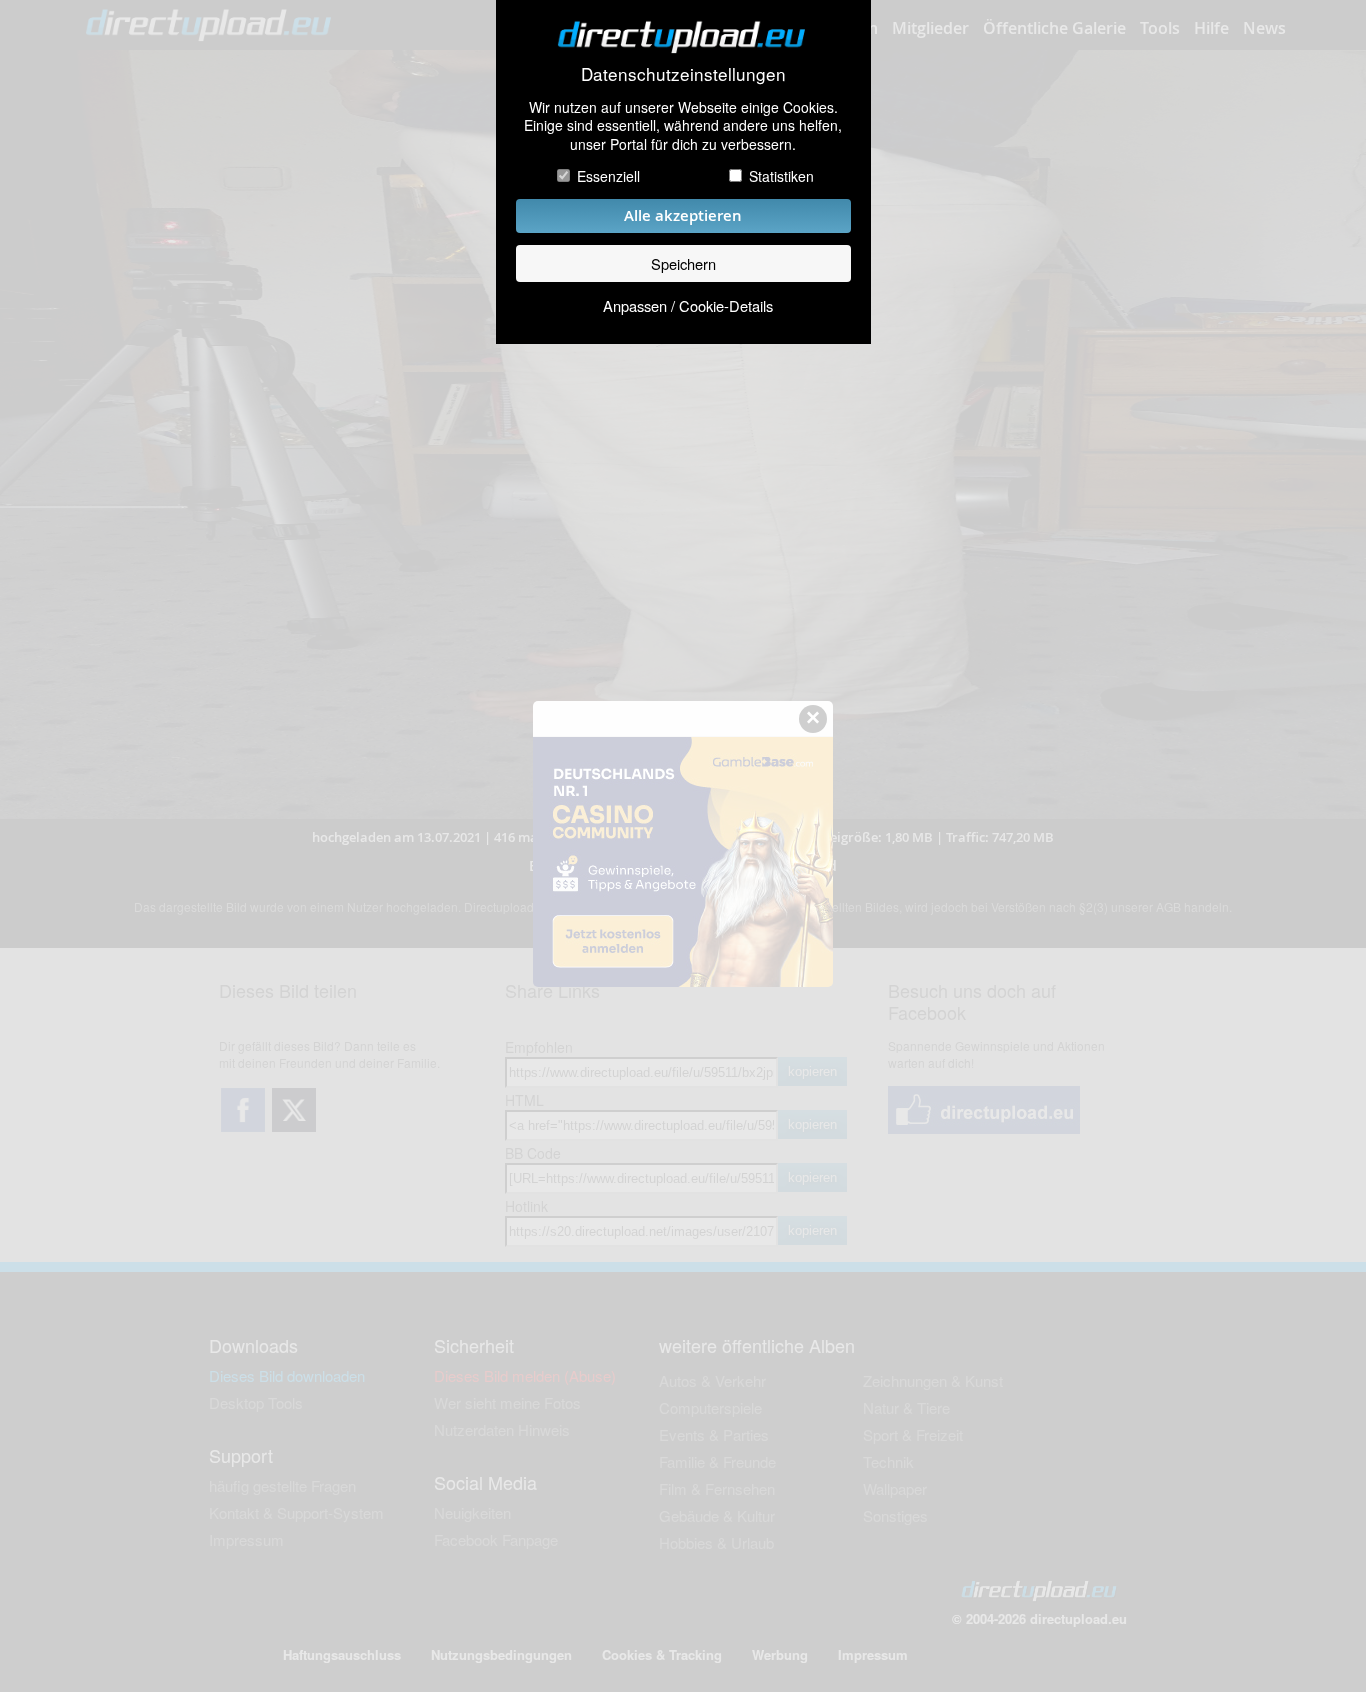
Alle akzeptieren (683, 215)
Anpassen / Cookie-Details (688, 305)
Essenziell (608, 176)
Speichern (683, 263)
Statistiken (781, 176)
